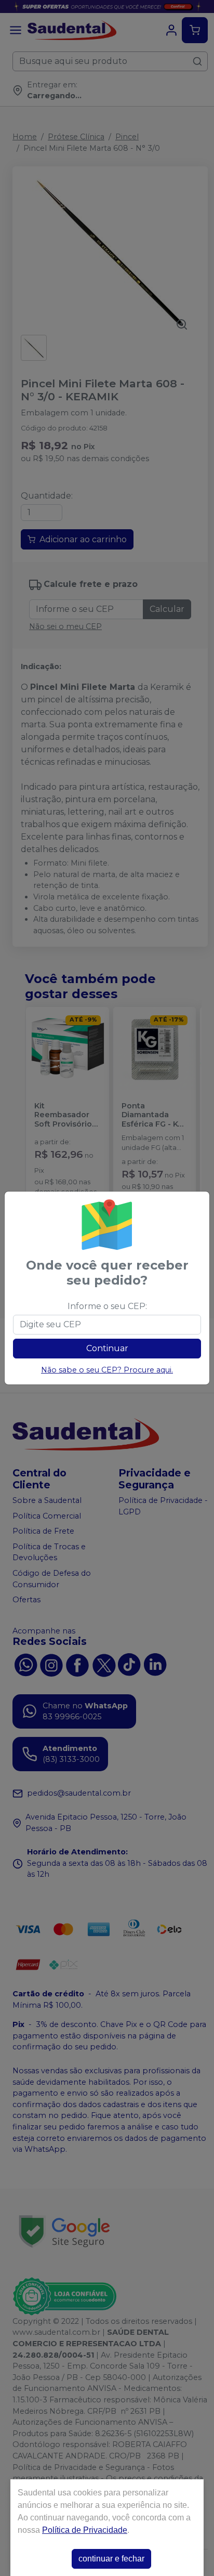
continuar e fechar (111, 2559)
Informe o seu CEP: (107, 1306)
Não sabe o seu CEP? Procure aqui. (107, 1370)
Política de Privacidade (85, 2530)
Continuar (107, 1348)
